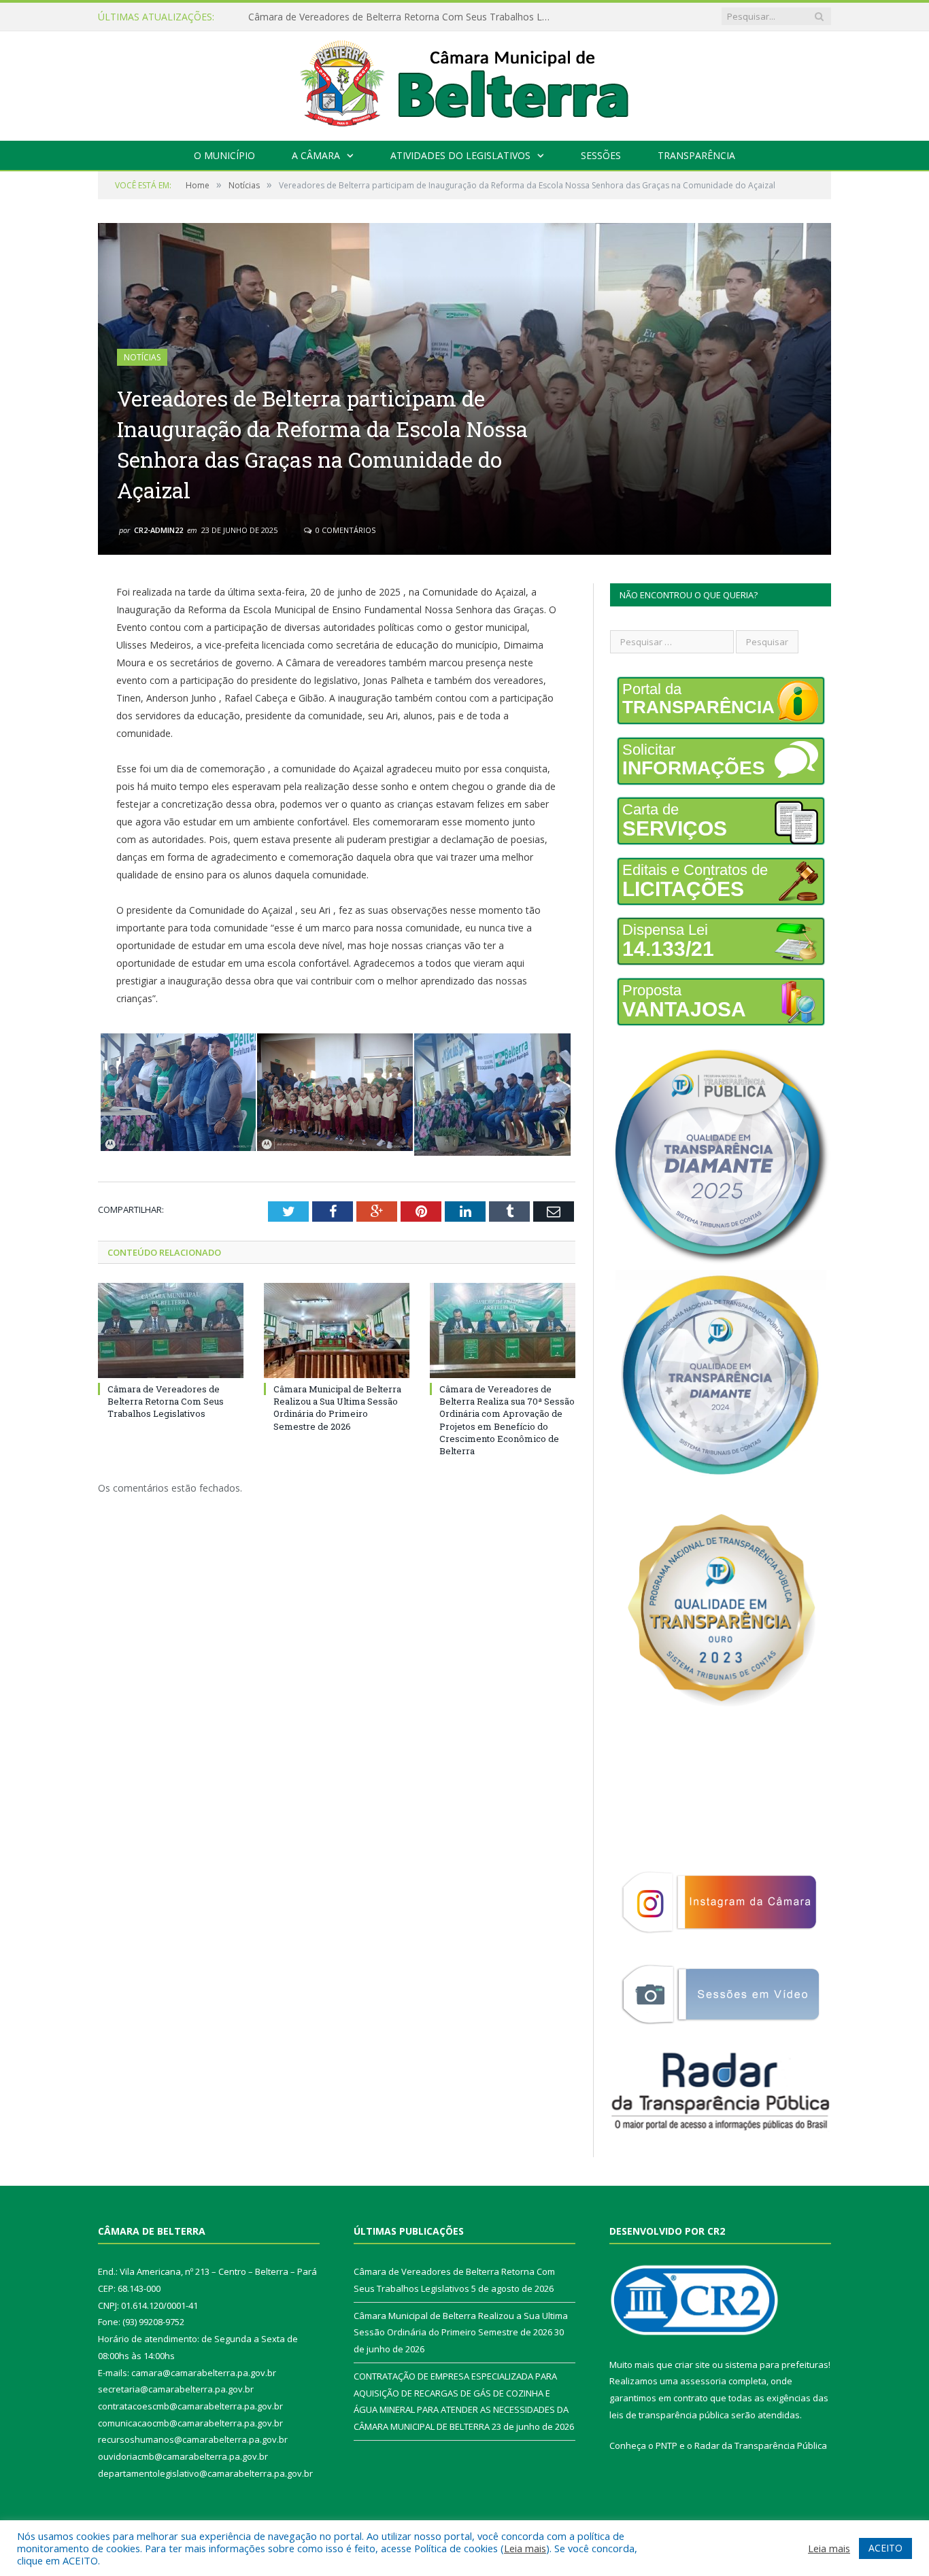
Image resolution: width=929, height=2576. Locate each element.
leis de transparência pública (669, 2415)
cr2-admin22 (158, 530)
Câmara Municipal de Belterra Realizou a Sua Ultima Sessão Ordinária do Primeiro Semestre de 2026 (405, 17)
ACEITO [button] (885, 2548)
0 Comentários (344, 530)
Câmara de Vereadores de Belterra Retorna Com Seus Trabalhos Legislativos (166, 1401)
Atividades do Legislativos (460, 155)
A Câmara (316, 155)
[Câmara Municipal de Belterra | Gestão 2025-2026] (465, 83)
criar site (692, 2365)
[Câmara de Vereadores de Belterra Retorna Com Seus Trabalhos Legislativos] (171, 1330)
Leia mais (525, 2548)
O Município (224, 155)
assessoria (703, 2381)
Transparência (696, 155)
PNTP (666, 2445)
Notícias (142, 357)
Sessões (601, 155)
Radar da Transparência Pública (761, 2445)
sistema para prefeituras (777, 2365)
